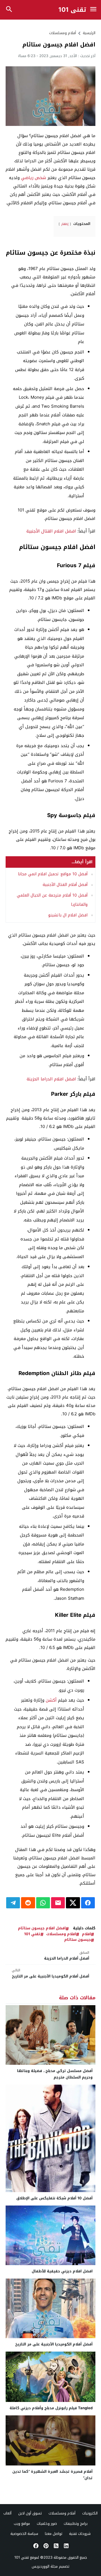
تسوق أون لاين (30, 2513)
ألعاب (7, 2513)
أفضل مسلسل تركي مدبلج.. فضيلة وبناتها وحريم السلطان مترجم (55, 2074)
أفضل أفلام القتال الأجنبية (65, 885)
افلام (86, 1934)
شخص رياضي (34, 178)
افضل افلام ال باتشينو (68, 915)
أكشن (51, 1700)
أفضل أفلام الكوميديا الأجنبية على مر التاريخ (50, 1973)
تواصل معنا (54, 2534)
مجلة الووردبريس (45, 2566)
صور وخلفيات (47, 2524)
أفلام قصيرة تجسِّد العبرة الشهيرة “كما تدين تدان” (52, 2475)
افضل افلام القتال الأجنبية (51, 531)
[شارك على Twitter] (73, 1903)
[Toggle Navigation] (93, 10)
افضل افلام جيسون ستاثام (42, 1928)
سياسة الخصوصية (24, 2534)
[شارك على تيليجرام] (13, 1903)
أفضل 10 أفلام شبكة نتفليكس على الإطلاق (54, 2198)
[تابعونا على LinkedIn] (66, 2546)
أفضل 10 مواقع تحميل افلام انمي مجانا (53, 874)
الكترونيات (90, 2513)
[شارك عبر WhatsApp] (43, 1903)
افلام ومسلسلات (61, 1934)
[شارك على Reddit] (28, 1903)
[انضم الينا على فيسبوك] (35, 2546)
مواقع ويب (22, 2524)
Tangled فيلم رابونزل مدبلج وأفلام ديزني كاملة (51, 2408)
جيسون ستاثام (78, 1940)
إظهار (65, 224)
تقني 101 (72, 10)
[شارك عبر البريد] (58, 1903)
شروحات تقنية (80, 2534)
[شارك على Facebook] (88, 1903)
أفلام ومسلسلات (63, 33)
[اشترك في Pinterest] (45, 2546)
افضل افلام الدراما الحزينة (51, 1079)
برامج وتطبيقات (76, 2524)
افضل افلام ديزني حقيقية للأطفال (62, 2271)
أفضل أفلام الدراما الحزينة (67, 1956)
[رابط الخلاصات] (56, 2546)
